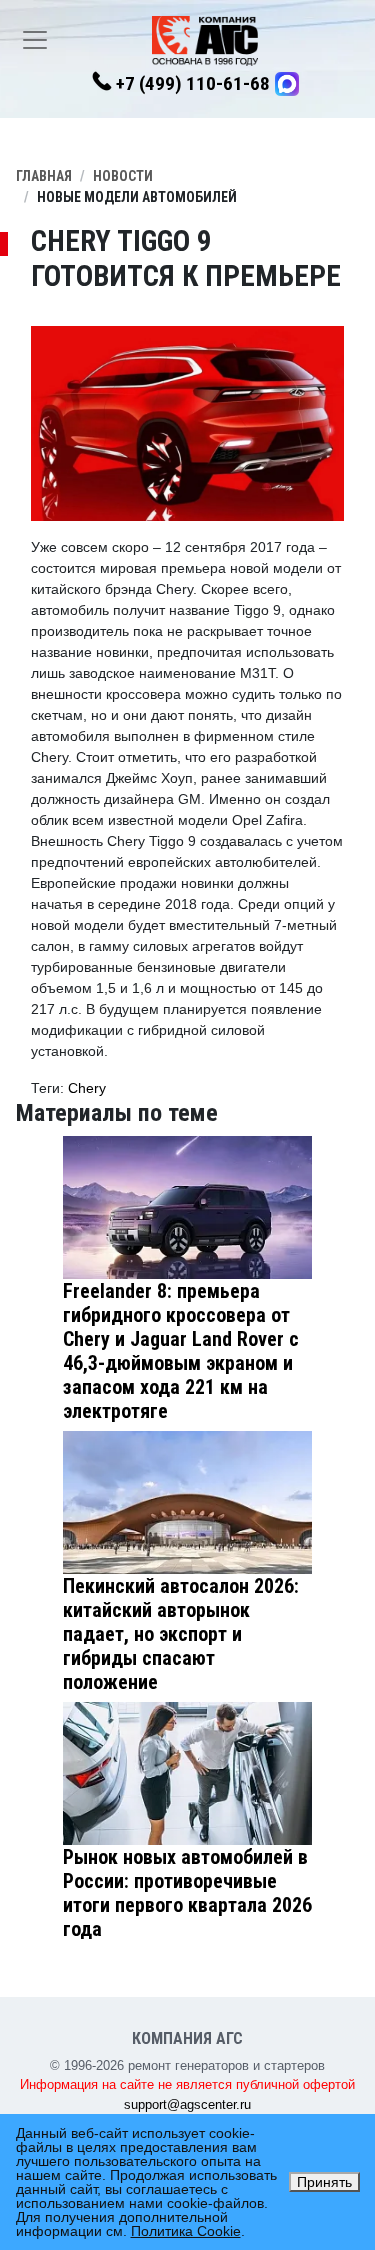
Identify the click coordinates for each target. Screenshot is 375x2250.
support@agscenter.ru (187, 2104)
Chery (87, 1088)
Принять (324, 2182)
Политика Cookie (186, 2231)
